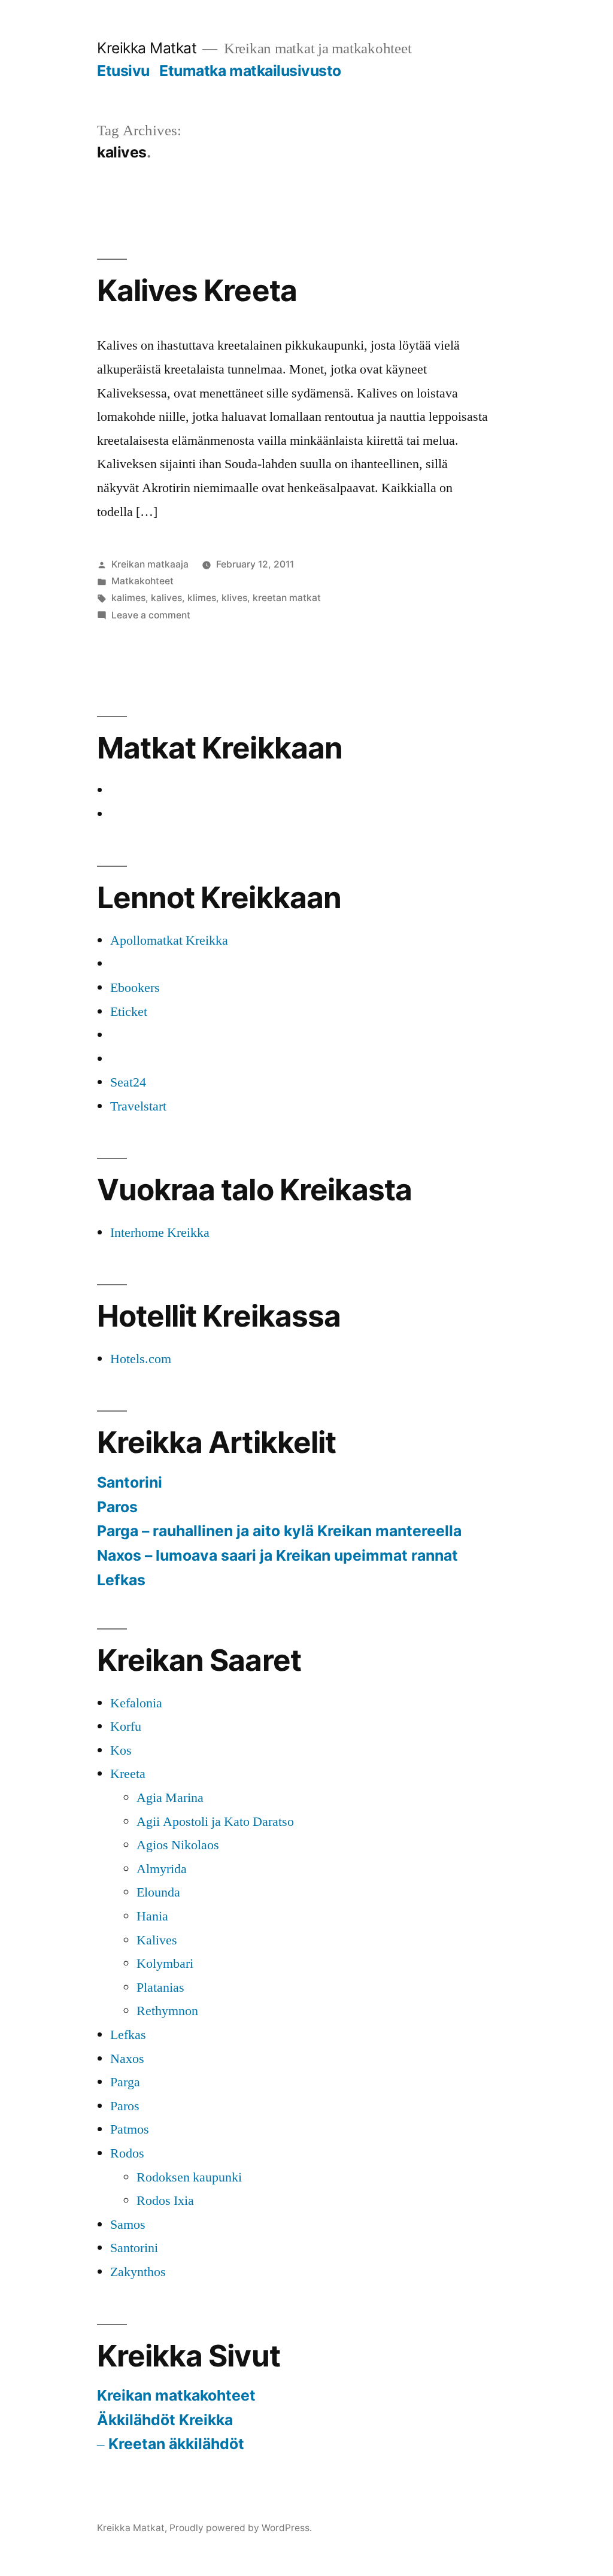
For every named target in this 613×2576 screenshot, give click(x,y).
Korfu (126, 1727)
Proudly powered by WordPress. (241, 2528)
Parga (125, 2082)
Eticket (129, 1012)
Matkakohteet (142, 581)
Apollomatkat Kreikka (169, 940)
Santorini (130, 1482)
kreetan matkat (287, 598)
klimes (202, 598)
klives (234, 598)
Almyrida (162, 1869)
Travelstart (138, 1106)
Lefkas (121, 1580)
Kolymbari (165, 1964)
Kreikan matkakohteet (176, 2395)
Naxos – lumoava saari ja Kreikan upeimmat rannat (277, 1555)
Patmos (130, 2129)
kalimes (128, 598)
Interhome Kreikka (160, 1233)
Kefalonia (136, 1703)
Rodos (127, 2153)
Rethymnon (167, 2011)
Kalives (157, 1940)
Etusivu (123, 71)
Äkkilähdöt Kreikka (165, 2420)
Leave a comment (151, 615)
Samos (128, 2225)
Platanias (160, 1988)
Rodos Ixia (165, 2201)
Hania (152, 1916)
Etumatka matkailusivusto (250, 71)
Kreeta (128, 1774)
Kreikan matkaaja (150, 564)
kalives (166, 598)
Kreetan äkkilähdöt (176, 2444)
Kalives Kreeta (197, 290)
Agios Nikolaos (178, 1845)
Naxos (127, 2059)
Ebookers (135, 988)
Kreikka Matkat (147, 48)
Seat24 (128, 1082)
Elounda (158, 1892)
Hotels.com (141, 1359)
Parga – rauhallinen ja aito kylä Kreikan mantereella (279, 1531)
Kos (121, 1750)
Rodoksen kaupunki (189, 2177)
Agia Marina (170, 1798)
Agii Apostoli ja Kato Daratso (215, 1822)
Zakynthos (138, 2272)
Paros (117, 1507)
